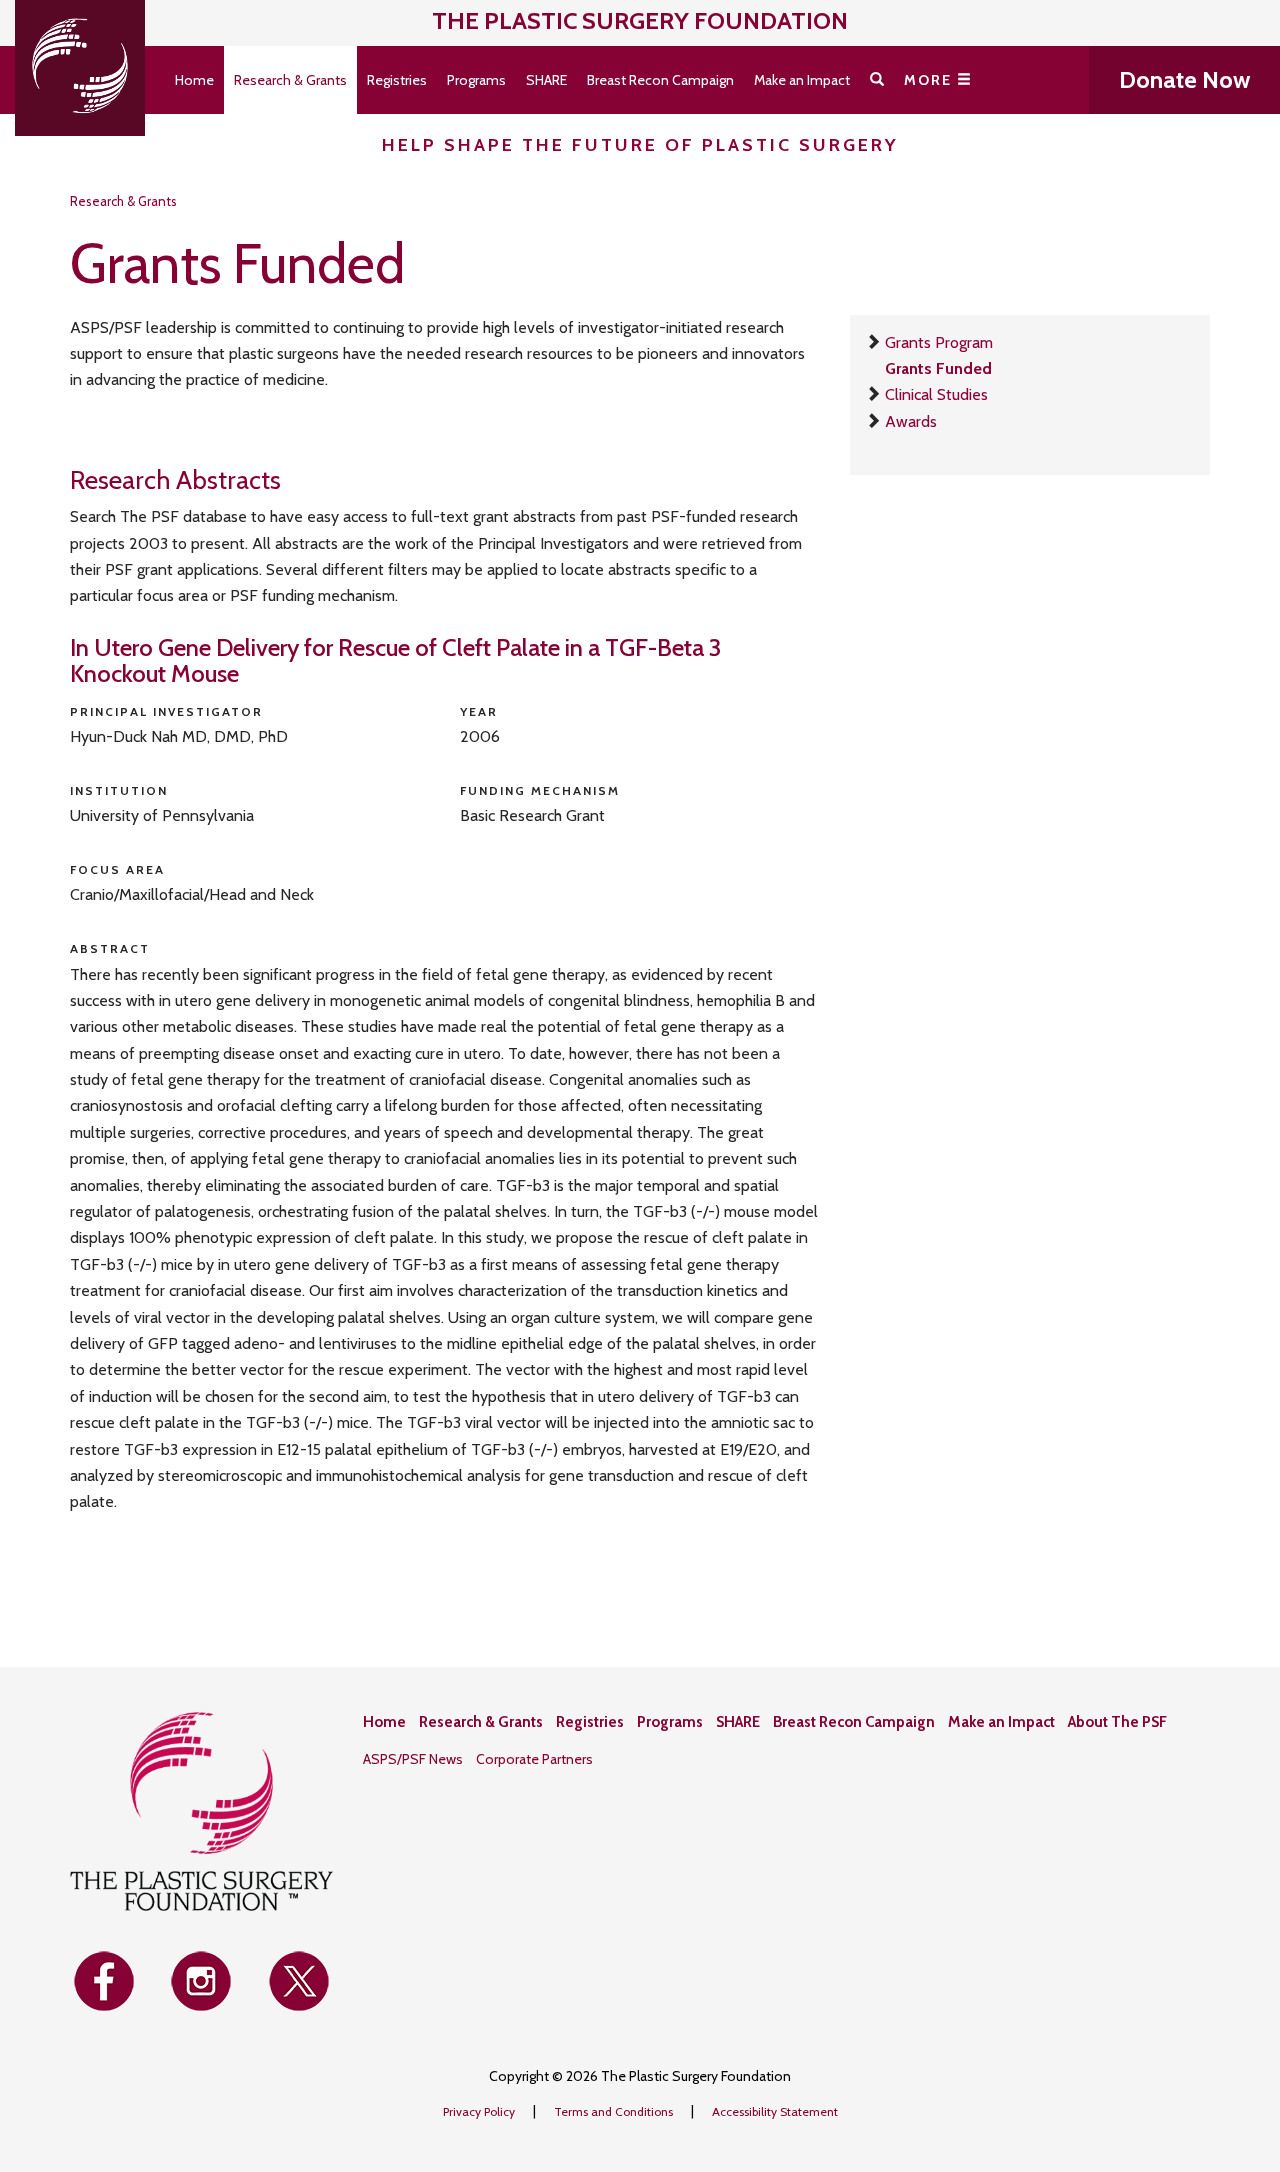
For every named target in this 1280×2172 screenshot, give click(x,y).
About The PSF (1117, 1722)
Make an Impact (802, 80)
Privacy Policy (480, 2111)
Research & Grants (290, 80)
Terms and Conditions (615, 2111)
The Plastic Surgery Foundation (640, 20)
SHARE (546, 80)
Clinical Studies (936, 394)
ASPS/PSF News (413, 1759)
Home (194, 80)
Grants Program (939, 342)
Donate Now (1184, 79)
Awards (911, 421)
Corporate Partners (534, 1759)
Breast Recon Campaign (660, 80)
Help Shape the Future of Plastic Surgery (640, 145)
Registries (397, 80)
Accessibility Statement (775, 2111)
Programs (476, 80)
